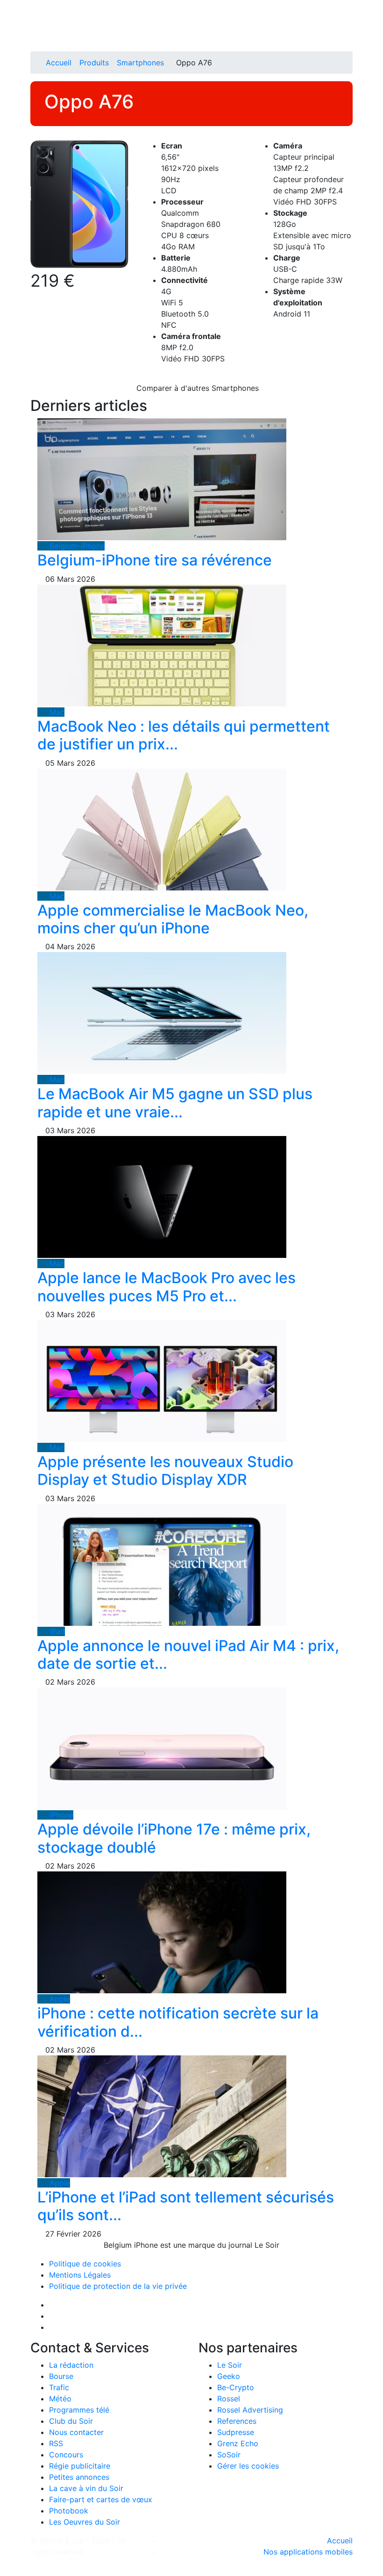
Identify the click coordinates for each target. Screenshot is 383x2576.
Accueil (59, 63)
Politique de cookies (85, 2264)
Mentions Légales (80, 2275)
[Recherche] (350, 38)
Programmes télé (79, 2410)
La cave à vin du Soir (86, 2488)
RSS (56, 2443)
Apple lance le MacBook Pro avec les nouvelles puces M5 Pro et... (167, 1287)
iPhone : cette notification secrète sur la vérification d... (178, 2022)
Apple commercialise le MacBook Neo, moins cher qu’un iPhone (173, 919)
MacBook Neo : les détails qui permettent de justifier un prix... (184, 735)
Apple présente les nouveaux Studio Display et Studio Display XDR (165, 1471)
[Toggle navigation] (41, 11)
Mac (56, 712)
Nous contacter (76, 2432)
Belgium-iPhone (76, 546)
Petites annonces (79, 2477)
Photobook (69, 2511)
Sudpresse (236, 2432)
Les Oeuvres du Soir (85, 2522)
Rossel (229, 2399)
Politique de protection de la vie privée (118, 2286)
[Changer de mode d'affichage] (348, 27)
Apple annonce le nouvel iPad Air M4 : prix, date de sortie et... (188, 1655)
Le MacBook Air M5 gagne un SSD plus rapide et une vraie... (175, 1103)
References (237, 2421)
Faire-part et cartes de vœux (101, 2499)
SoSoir (229, 2455)
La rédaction (71, 2365)
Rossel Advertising (250, 2410)
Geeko (229, 2376)
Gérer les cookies (248, 2466)
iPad (56, 1631)
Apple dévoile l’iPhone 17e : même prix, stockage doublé (174, 1838)
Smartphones (140, 63)
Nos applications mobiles (308, 2552)
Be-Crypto (236, 2387)
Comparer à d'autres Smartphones (196, 388)
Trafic (59, 2387)
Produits (94, 63)
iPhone (60, 1815)
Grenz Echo (238, 2443)
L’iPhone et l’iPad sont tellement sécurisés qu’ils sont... (186, 2206)
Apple (59, 1999)
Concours (66, 2455)
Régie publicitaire (80, 2466)
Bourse (61, 2376)
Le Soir (230, 2365)
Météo (60, 2399)
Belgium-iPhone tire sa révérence (155, 560)
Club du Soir (71, 2421)
